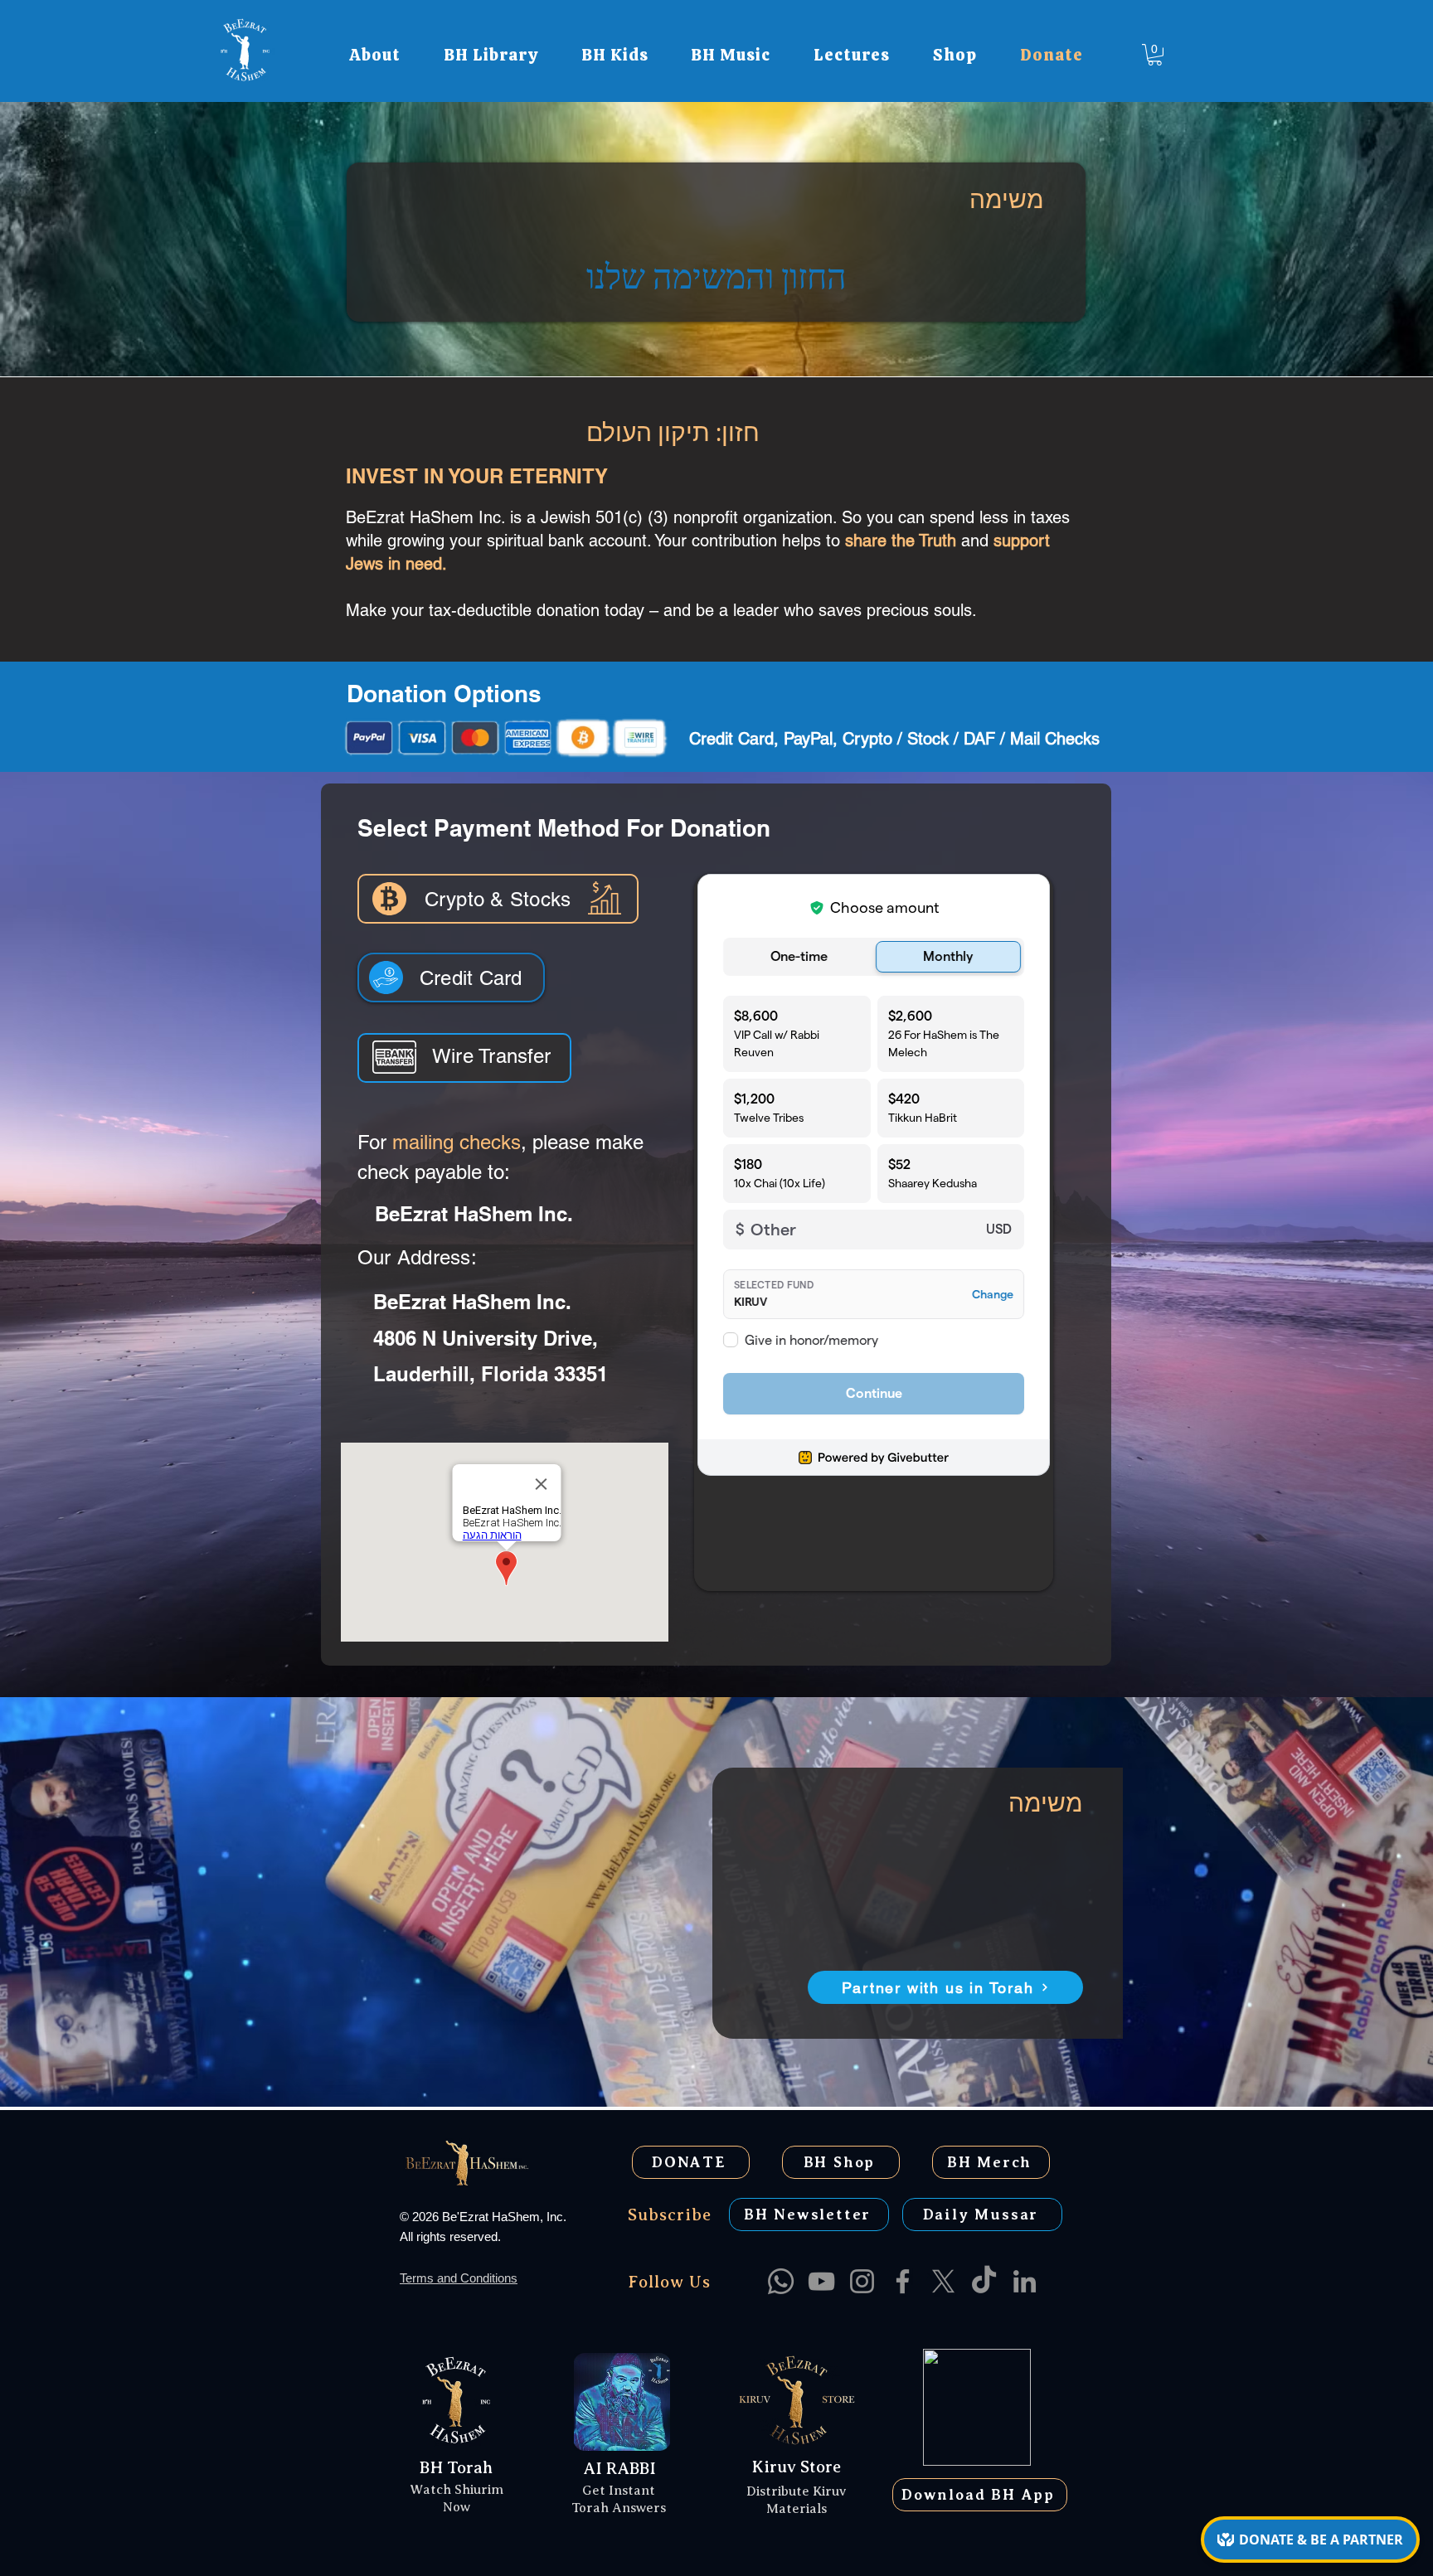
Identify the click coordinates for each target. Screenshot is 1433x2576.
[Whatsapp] (781, 2281)
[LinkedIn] (1025, 2281)
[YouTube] (821, 2281)
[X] (943, 2281)
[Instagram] (862, 2281)
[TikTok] (984, 2281)
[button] (375, 55)
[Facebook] (903, 2281)
